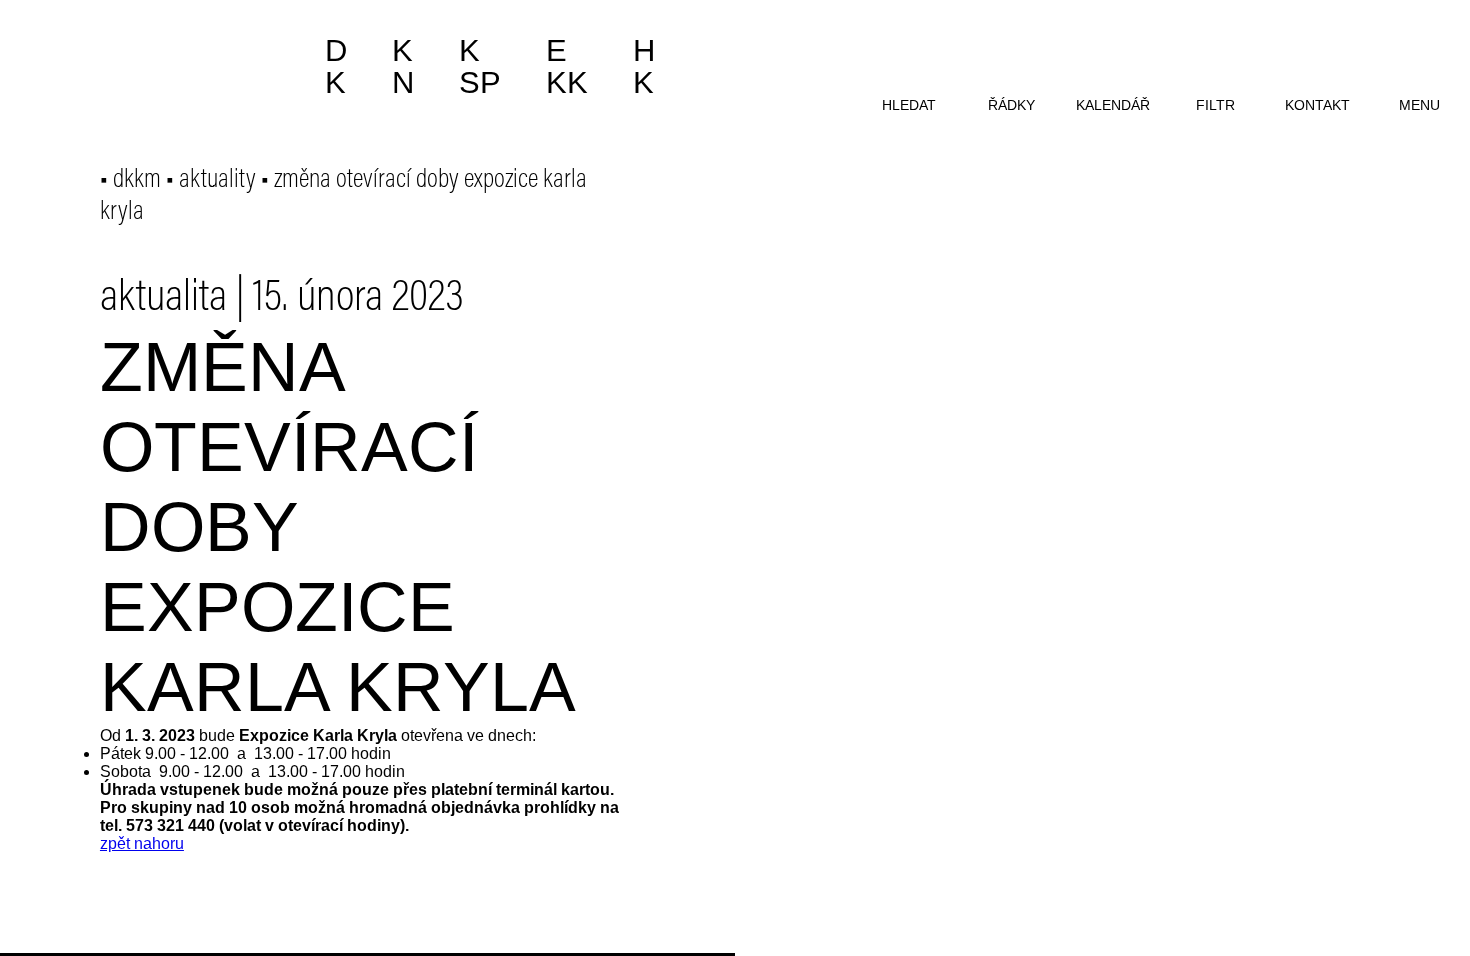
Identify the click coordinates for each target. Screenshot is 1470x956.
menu (1419, 105)
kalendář (1113, 105)
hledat (909, 105)
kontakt (1317, 105)
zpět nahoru (142, 843)
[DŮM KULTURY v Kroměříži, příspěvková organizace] (157, 57)
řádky (1011, 105)
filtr (1215, 105)
